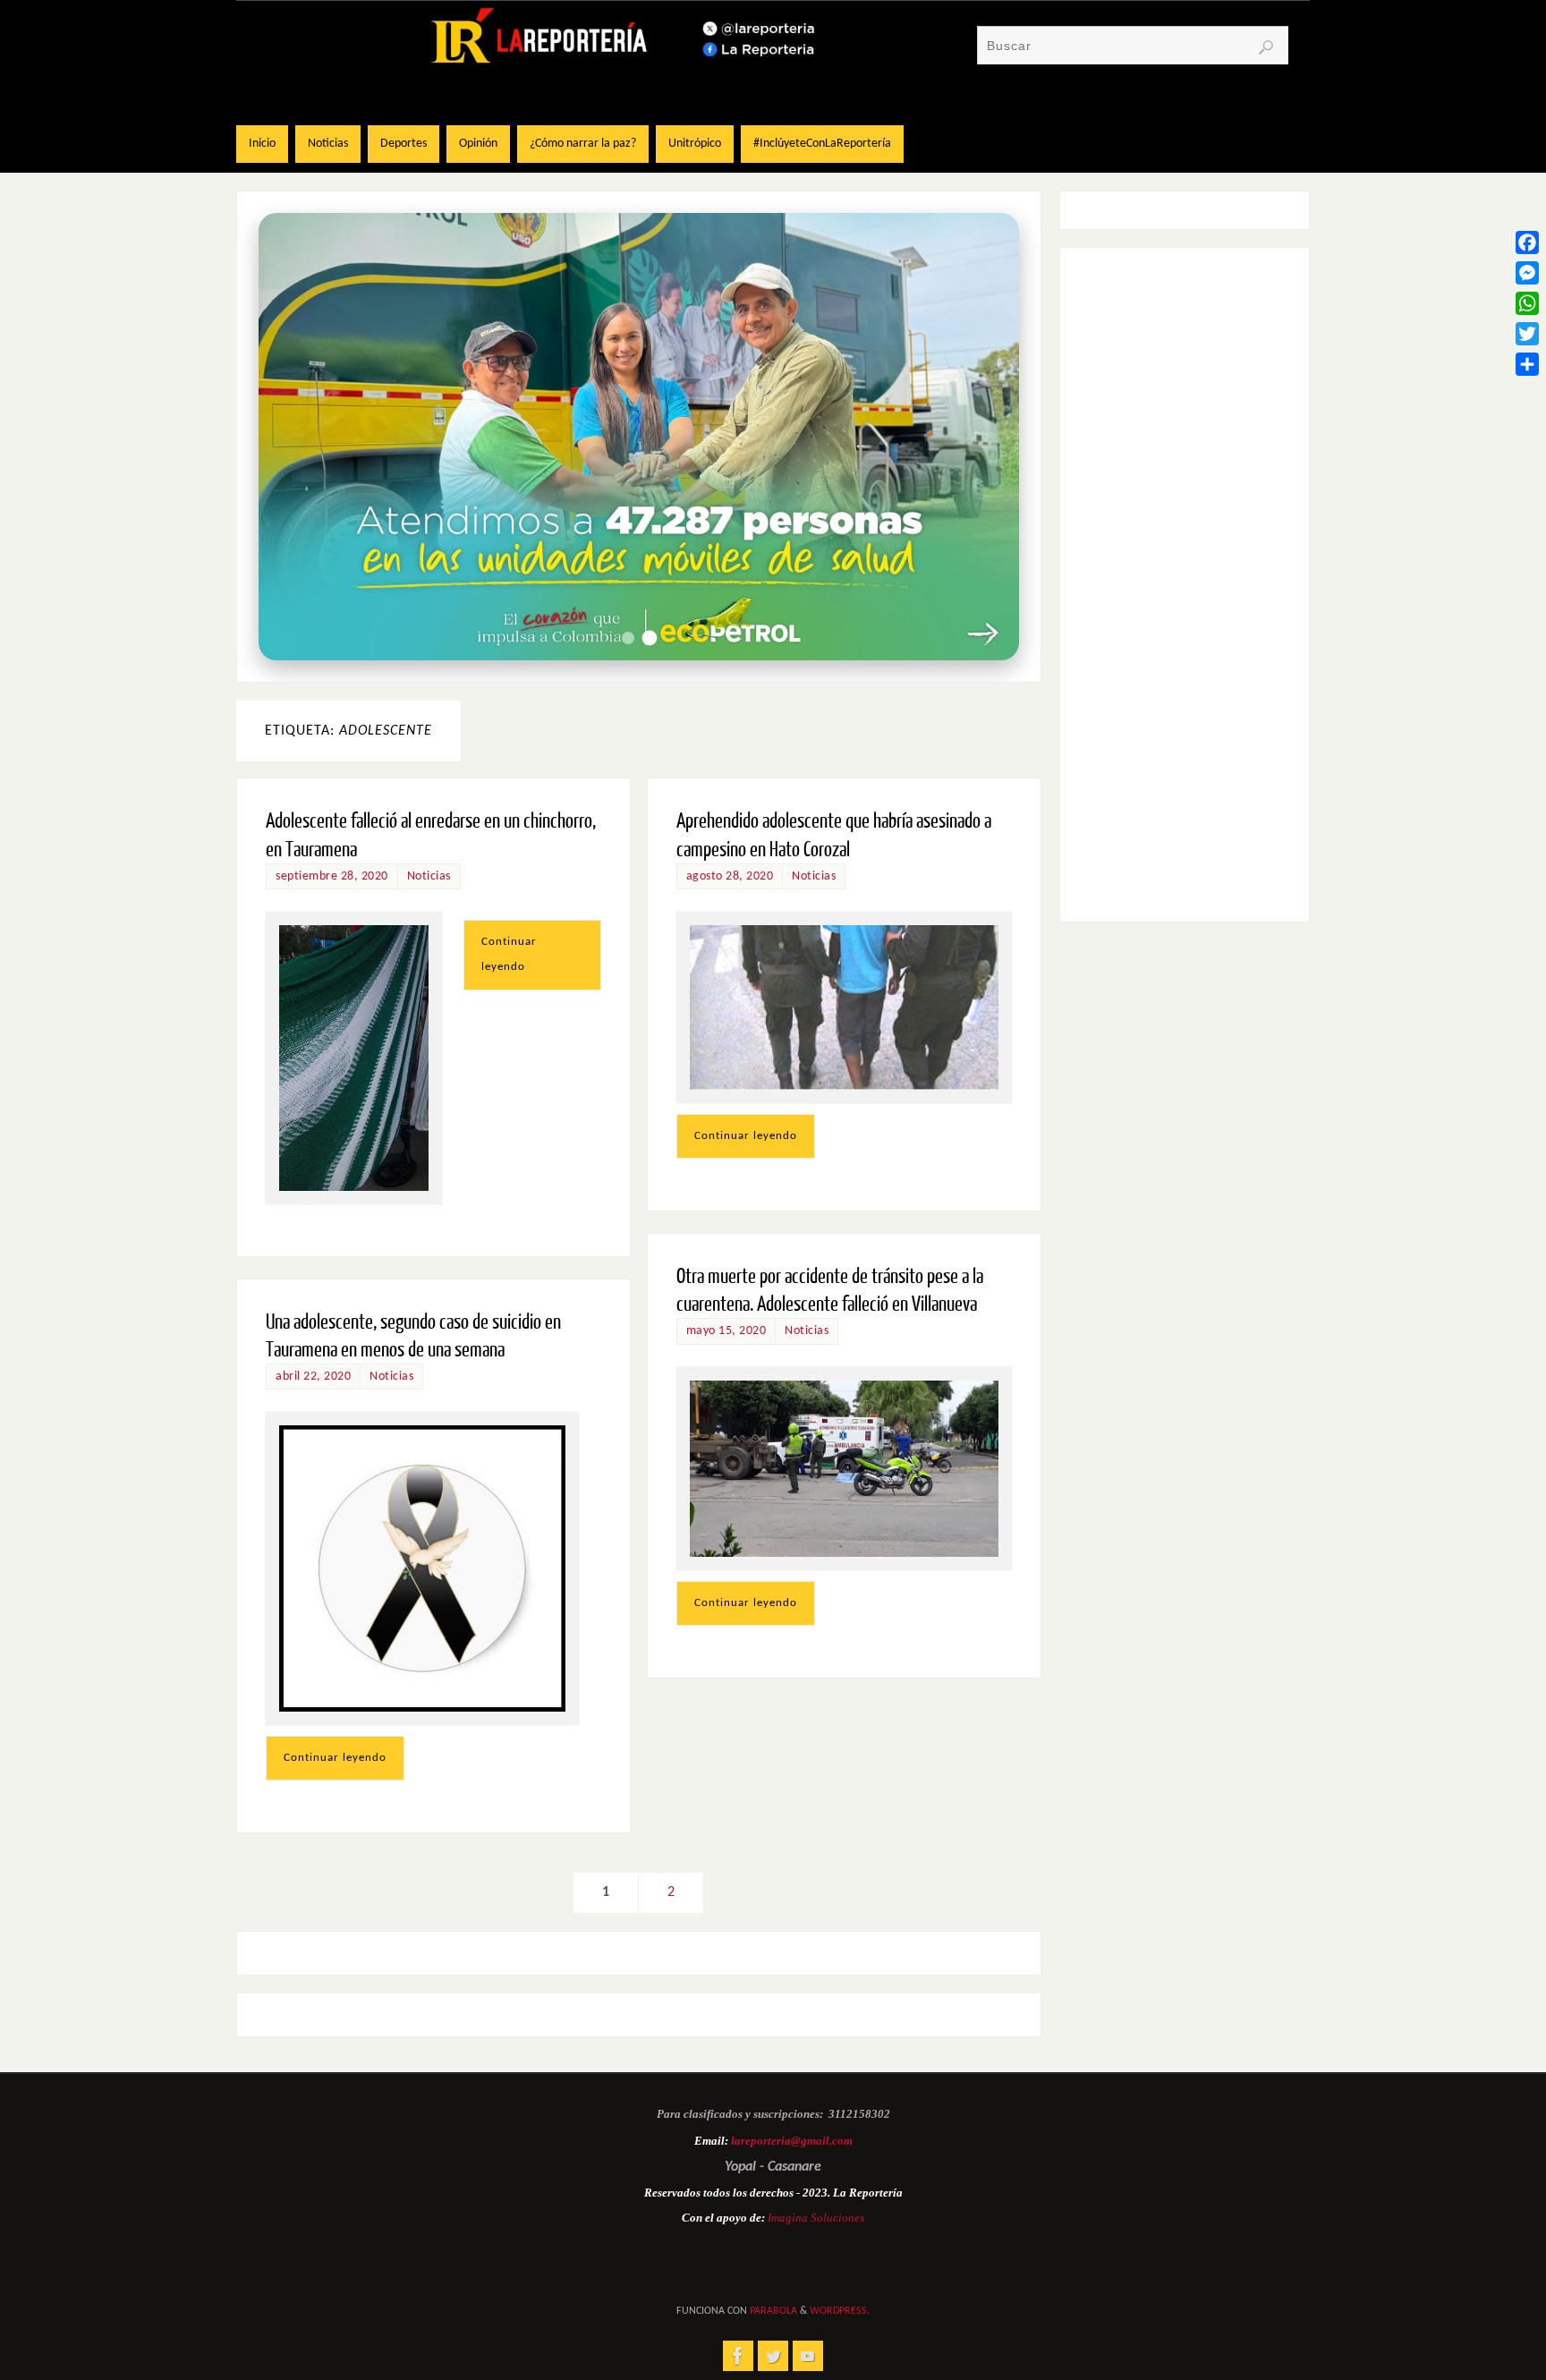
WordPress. (840, 2311)
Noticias (429, 876)
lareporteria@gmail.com (792, 2141)
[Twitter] (1527, 334)
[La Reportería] (738, 2356)
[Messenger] (1527, 273)
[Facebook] (1527, 242)
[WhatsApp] (1527, 303)
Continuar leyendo (509, 955)
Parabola (773, 2311)
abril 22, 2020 (313, 1377)
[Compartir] (1527, 364)
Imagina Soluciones (816, 2218)
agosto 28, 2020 (730, 876)
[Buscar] (1266, 47)
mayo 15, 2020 (726, 1331)
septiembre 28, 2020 (332, 876)
